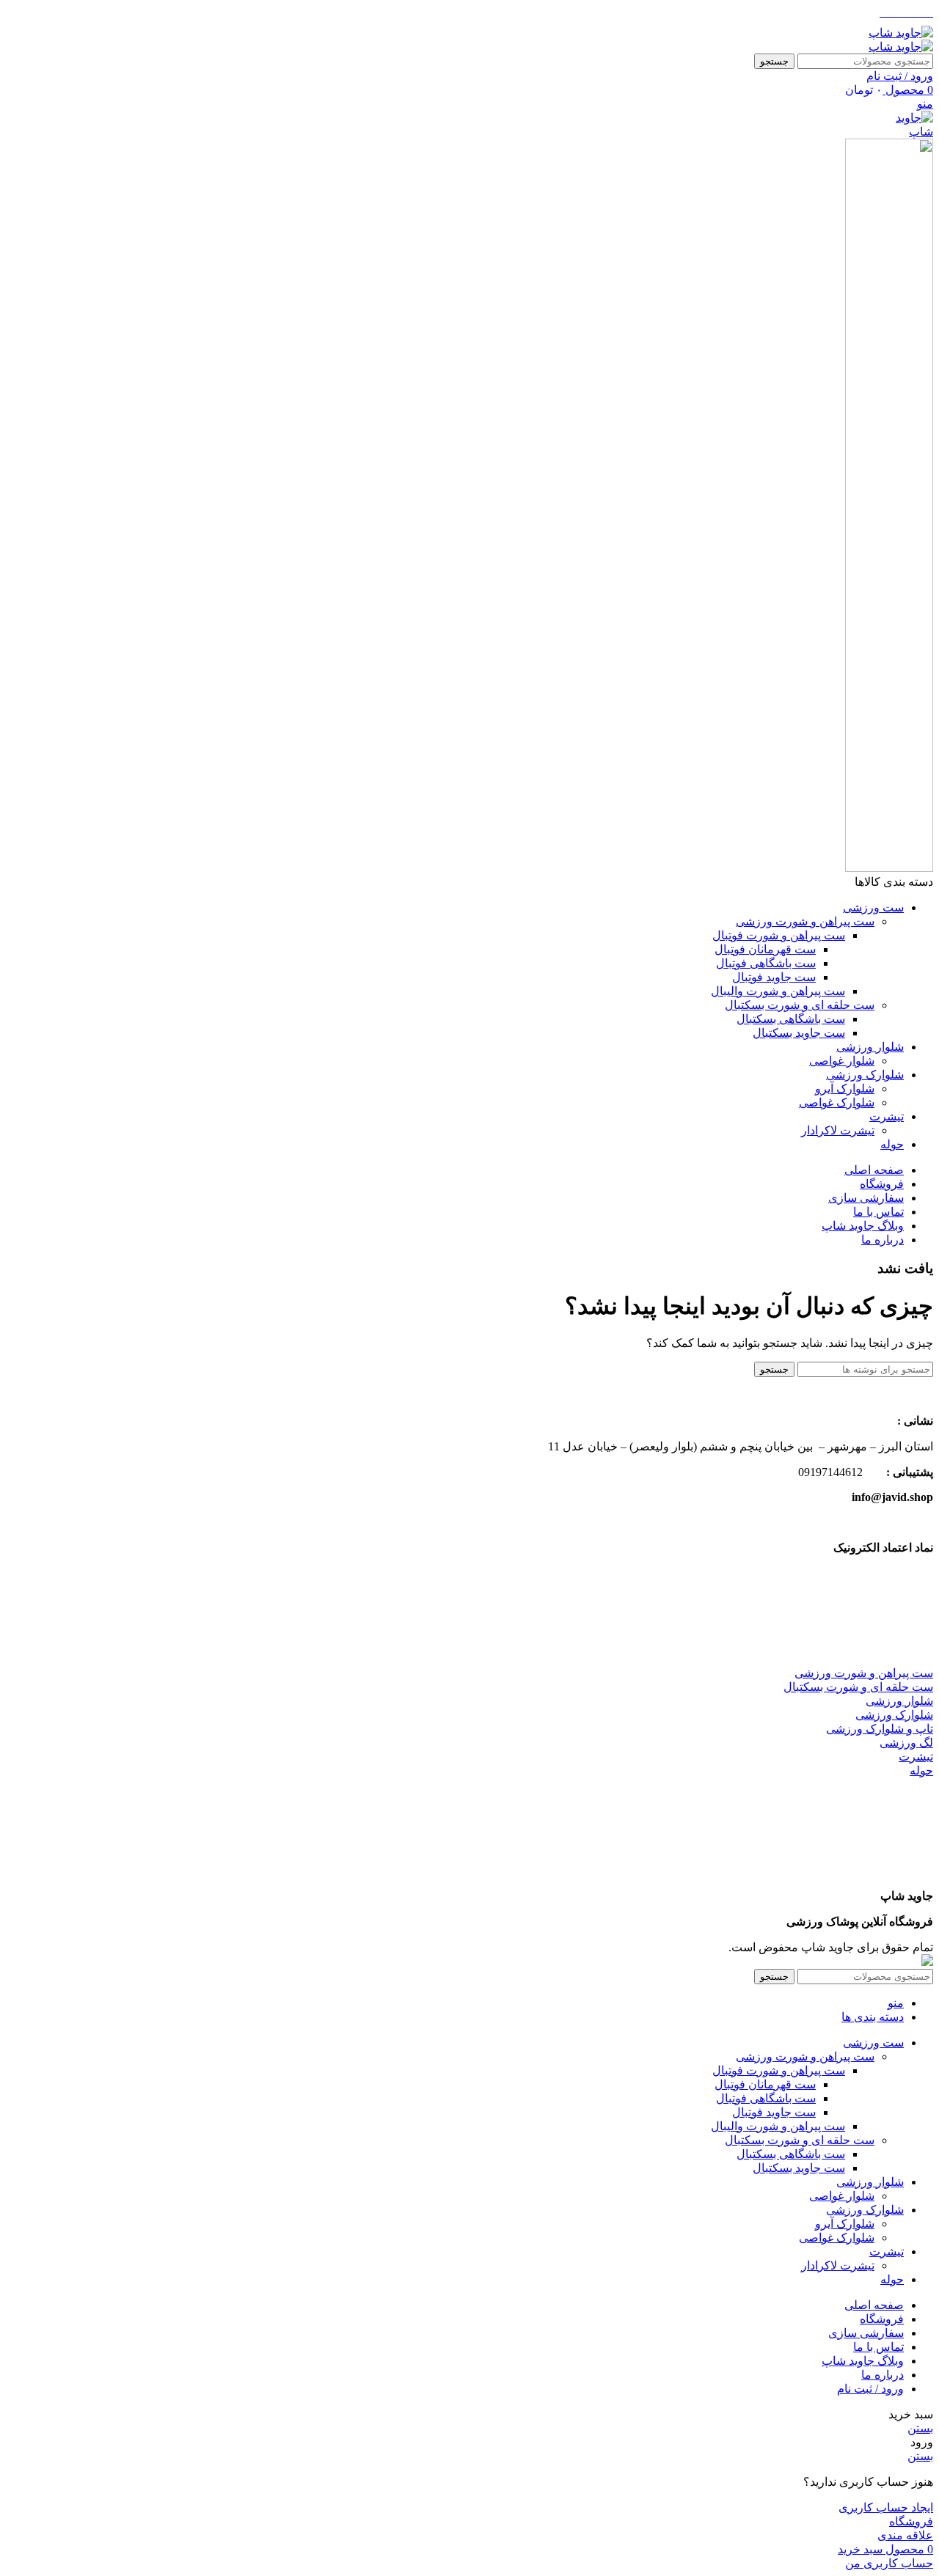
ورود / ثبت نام (870, 2389)
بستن (920, 2428)
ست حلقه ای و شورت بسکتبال (800, 1005)
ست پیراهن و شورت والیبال (778, 991)
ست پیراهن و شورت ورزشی (805, 921)
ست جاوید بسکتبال (799, 1033)
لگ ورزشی (906, 1743)
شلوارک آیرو (845, 1089)
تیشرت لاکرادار (838, 1130)
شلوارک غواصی (837, 1102)
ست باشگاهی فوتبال (766, 963)
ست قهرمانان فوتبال (765, 949)
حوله (921, 1770)
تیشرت (916, 1757)
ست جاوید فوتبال (774, 977)
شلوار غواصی (842, 1061)
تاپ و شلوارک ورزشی (880, 1729)
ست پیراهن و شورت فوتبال (779, 935)
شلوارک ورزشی (894, 1715)
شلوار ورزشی (899, 1701)
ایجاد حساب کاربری (886, 2507)
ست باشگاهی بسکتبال (791, 1019)
